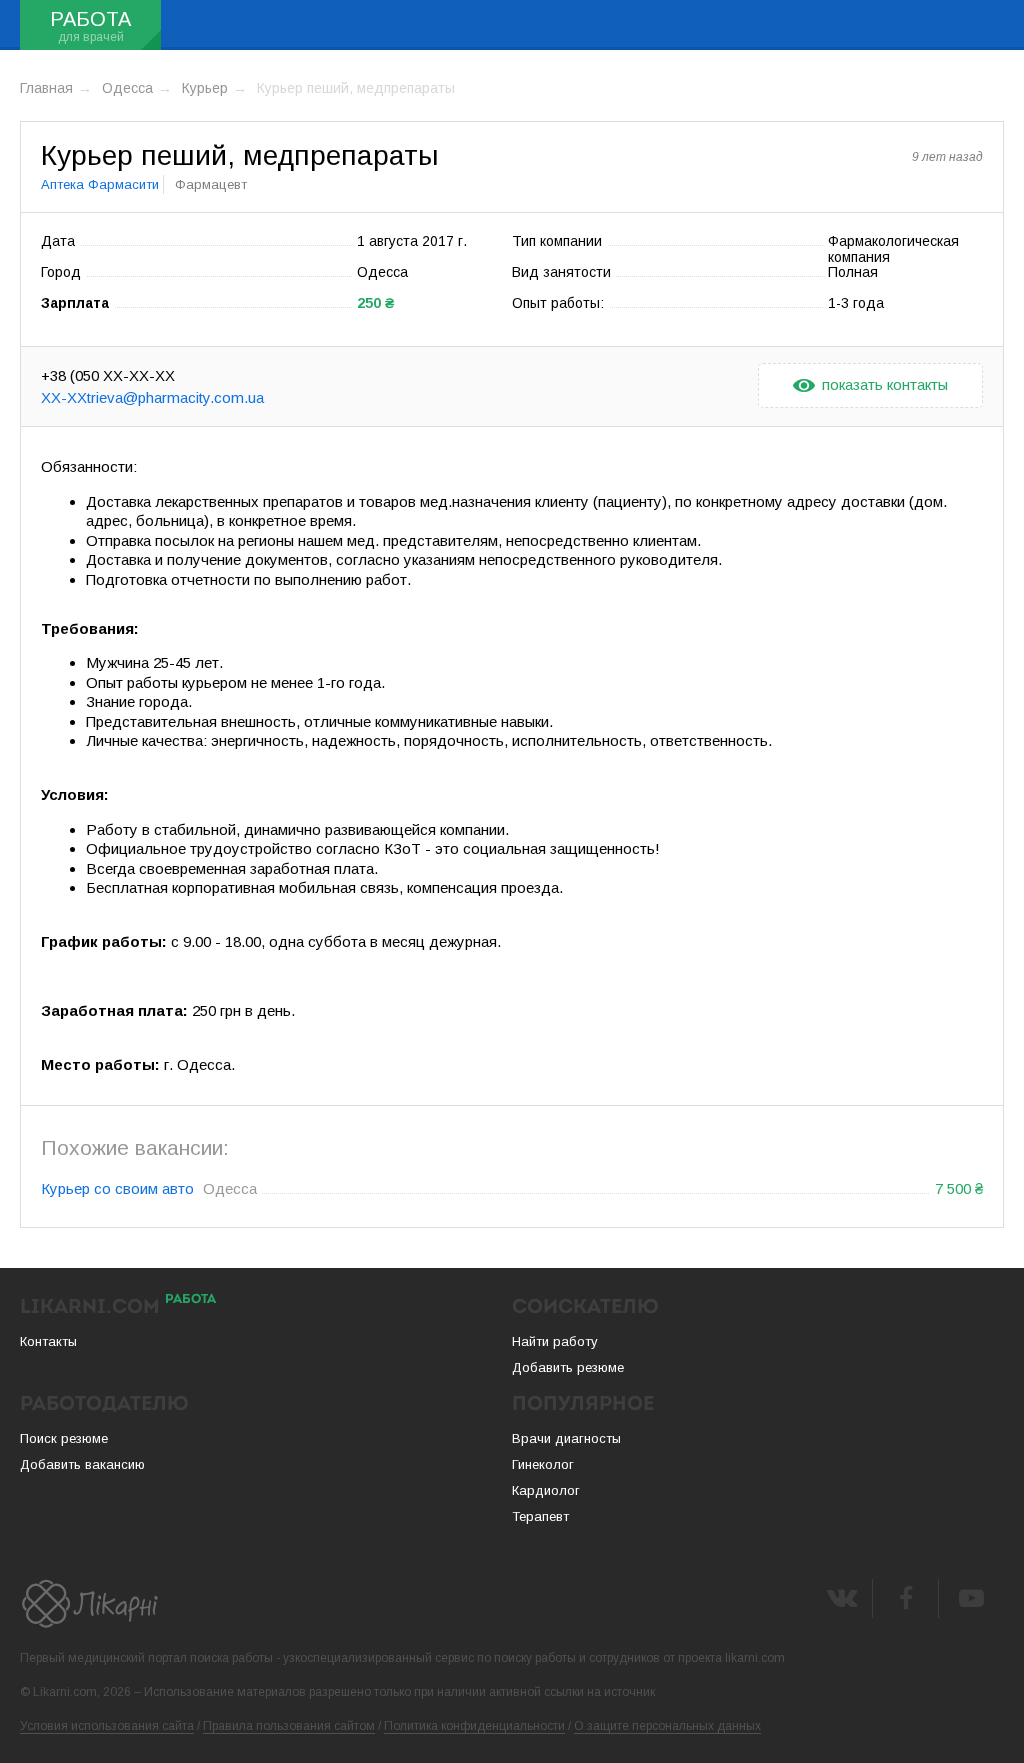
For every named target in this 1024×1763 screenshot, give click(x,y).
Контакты (48, 1341)
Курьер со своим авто (117, 1188)
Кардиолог (546, 1490)
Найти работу (555, 1341)
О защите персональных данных (667, 1726)
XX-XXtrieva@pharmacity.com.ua (152, 397)
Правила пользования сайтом (289, 1726)
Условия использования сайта (107, 1726)
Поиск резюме (64, 1438)
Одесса (127, 88)
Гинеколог (543, 1464)
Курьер (205, 88)
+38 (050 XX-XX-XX (108, 375)
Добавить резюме (568, 1367)
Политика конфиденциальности (474, 1726)
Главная (46, 88)
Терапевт (540, 1516)
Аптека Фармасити (100, 184)
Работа (90, 19)
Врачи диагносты (566, 1438)
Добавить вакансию (82, 1464)
